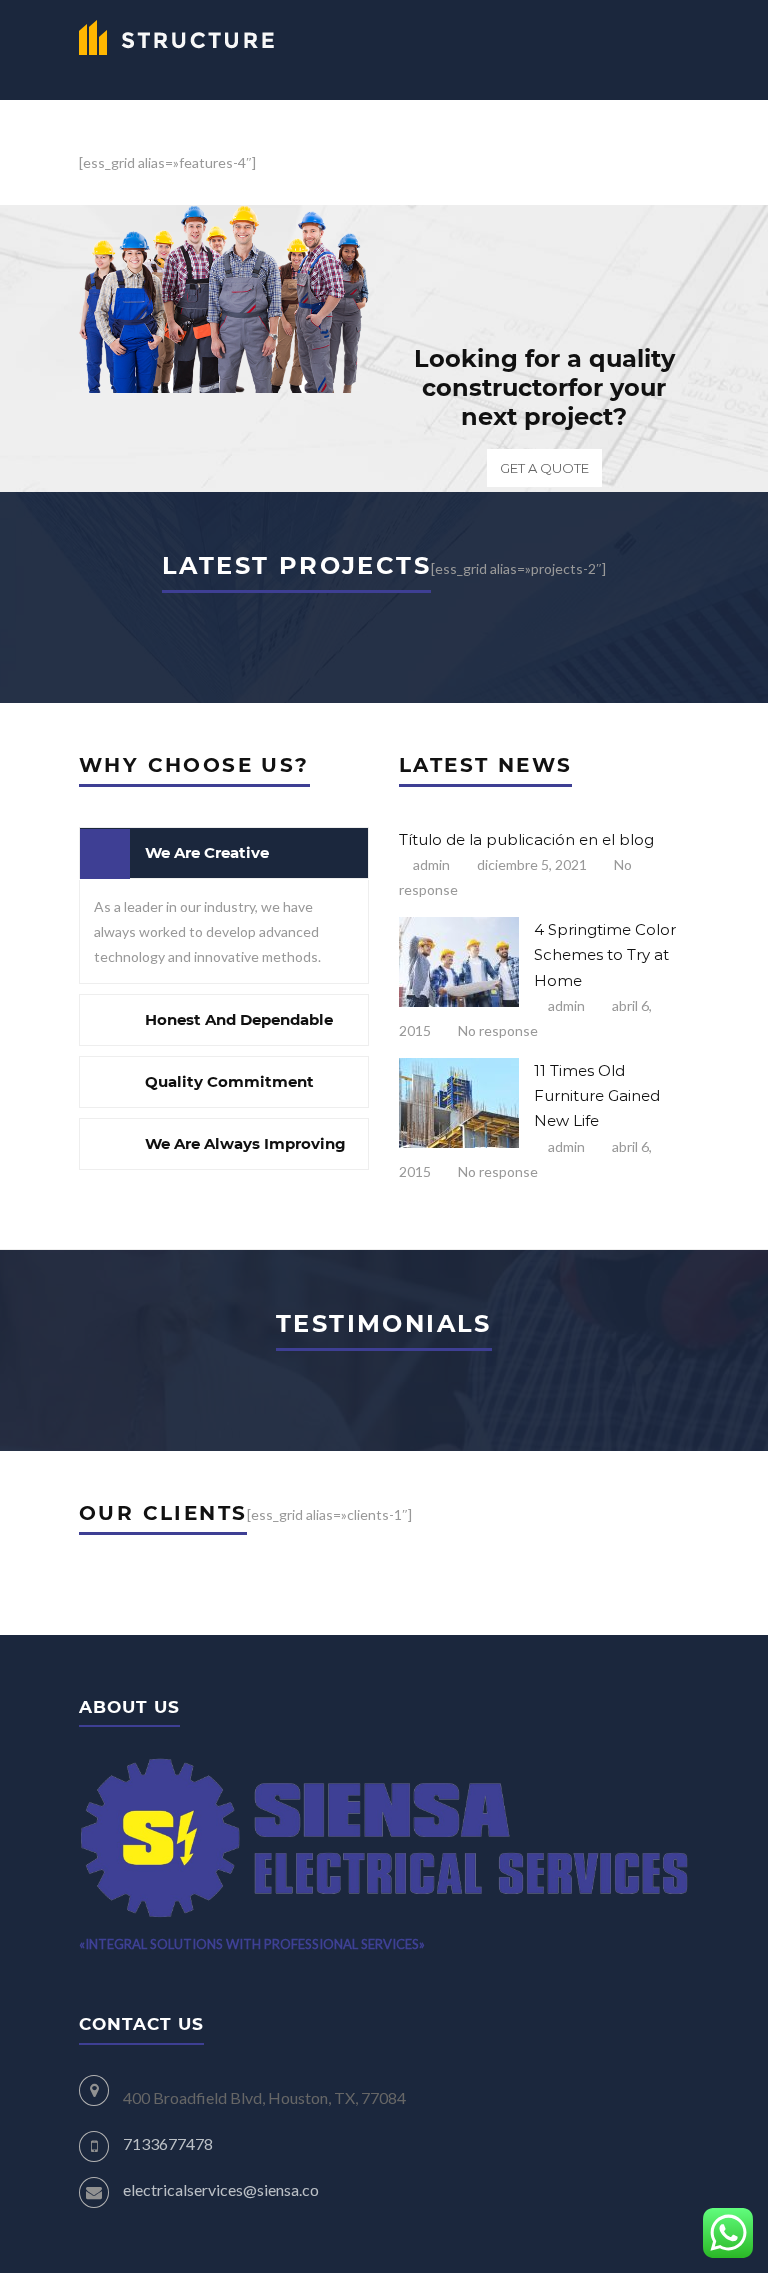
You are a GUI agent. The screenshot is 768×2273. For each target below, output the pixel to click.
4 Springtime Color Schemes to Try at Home (605, 954)
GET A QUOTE (544, 468)
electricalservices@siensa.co (221, 2189)
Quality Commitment (229, 1081)
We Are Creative (207, 852)
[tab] (224, 853)
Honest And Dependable (239, 1019)
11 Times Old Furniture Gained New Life (597, 1095)
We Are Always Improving (245, 1143)
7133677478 (168, 2143)
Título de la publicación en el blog (526, 839)
